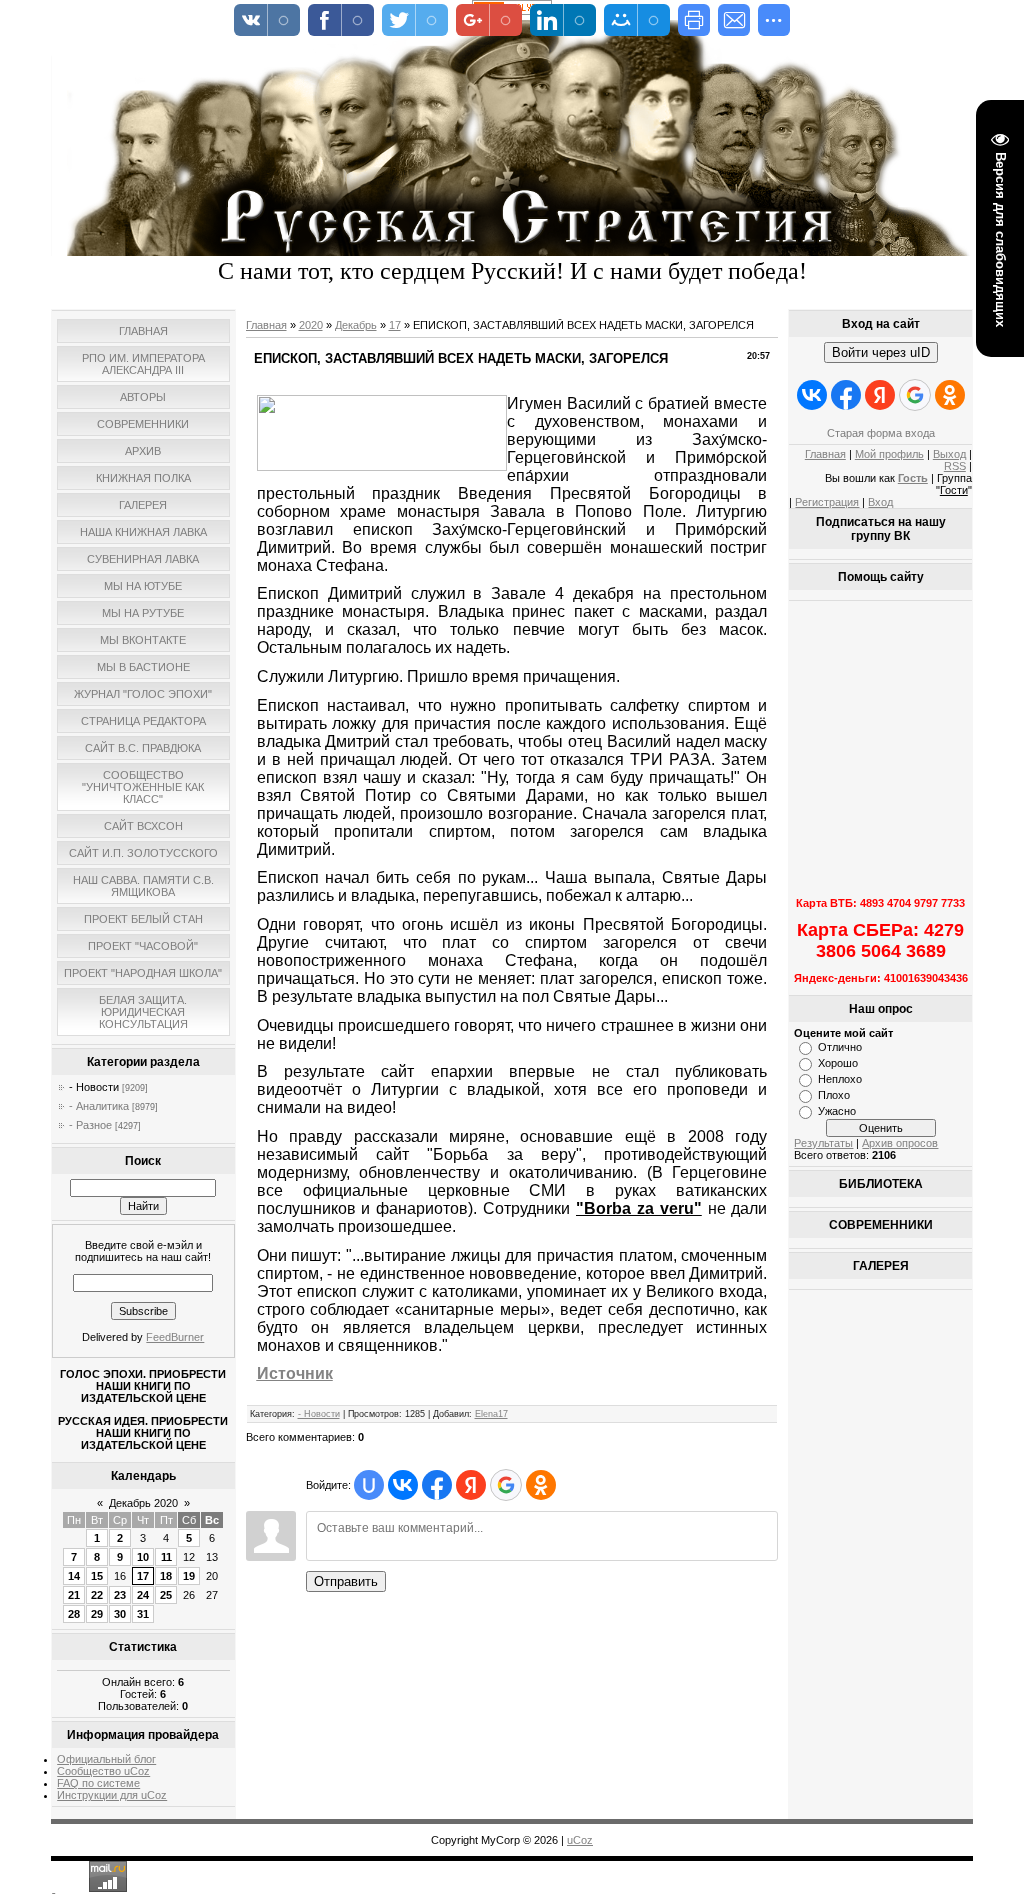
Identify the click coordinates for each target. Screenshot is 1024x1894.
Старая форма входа (881, 433)
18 (166, 1576)
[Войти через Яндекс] (471, 1485)
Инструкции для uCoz (112, 1795)
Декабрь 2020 (143, 1503)
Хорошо (838, 1063)
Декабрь (356, 325)
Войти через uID (881, 352)
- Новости (94, 1087)
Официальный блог (106, 1759)
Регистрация (827, 502)
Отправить (346, 1581)
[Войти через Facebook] (437, 1485)
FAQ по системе (98, 1783)
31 (143, 1614)
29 (97, 1614)
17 (143, 1576)
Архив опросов (900, 1143)
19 (189, 1576)
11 (166, 1557)
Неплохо (840, 1079)
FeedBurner (175, 1337)
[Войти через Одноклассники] (541, 1485)
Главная (266, 325)
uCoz (580, 1840)
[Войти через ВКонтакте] (403, 1485)
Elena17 (491, 1414)
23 (120, 1595)
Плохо (834, 1095)
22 (97, 1595)
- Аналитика (99, 1106)
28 (74, 1614)
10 (143, 1557)
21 (74, 1595)
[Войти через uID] (369, 1485)
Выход (949, 454)
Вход (880, 502)
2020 (311, 325)
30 (120, 1614)
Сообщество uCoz (103, 1771)
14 (74, 1576)
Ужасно (837, 1111)
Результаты (823, 1143)
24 (143, 1595)
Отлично (840, 1047)
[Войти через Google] (506, 1485)
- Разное (90, 1125)
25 (166, 1595)
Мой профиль (889, 454)
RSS (955, 466)
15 (97, 1576)
